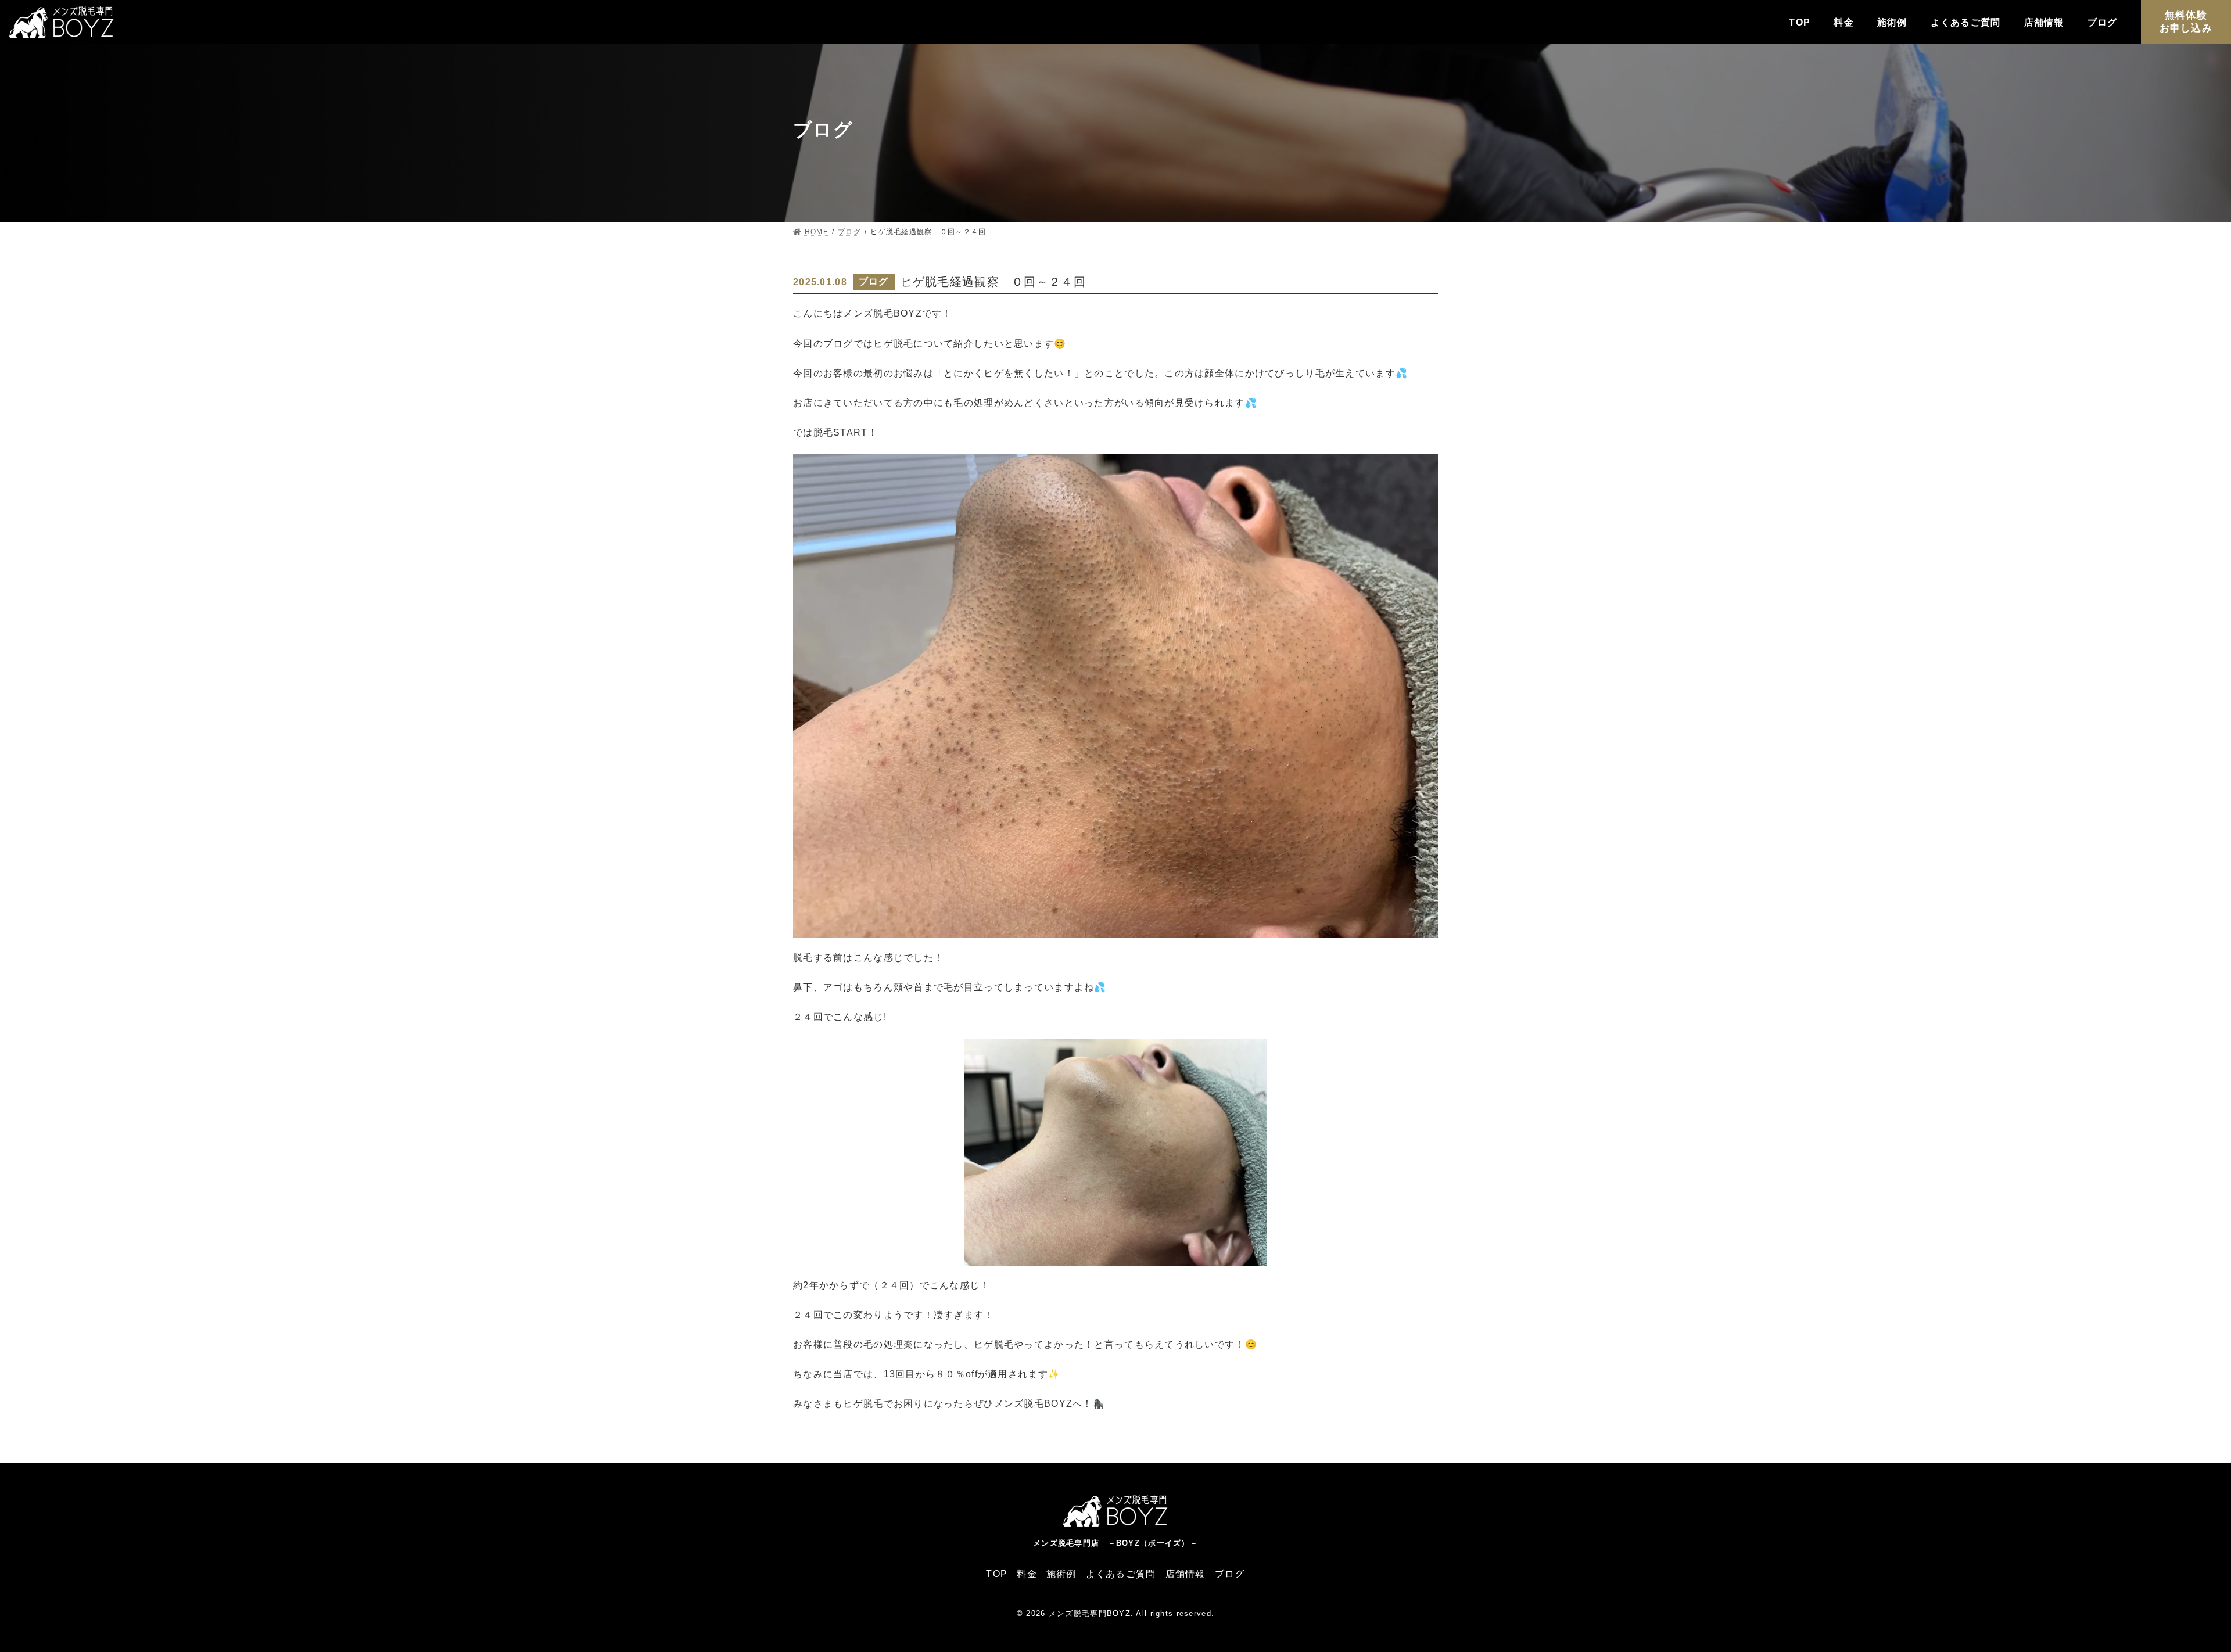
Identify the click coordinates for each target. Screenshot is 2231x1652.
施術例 (1892, 22)
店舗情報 (2044, 22)
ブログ (2103, 22)
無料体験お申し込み (2186, 22)
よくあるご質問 (1966, 22)
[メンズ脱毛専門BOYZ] (62, 25)
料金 (1844, 22)
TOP (1800, 22)
